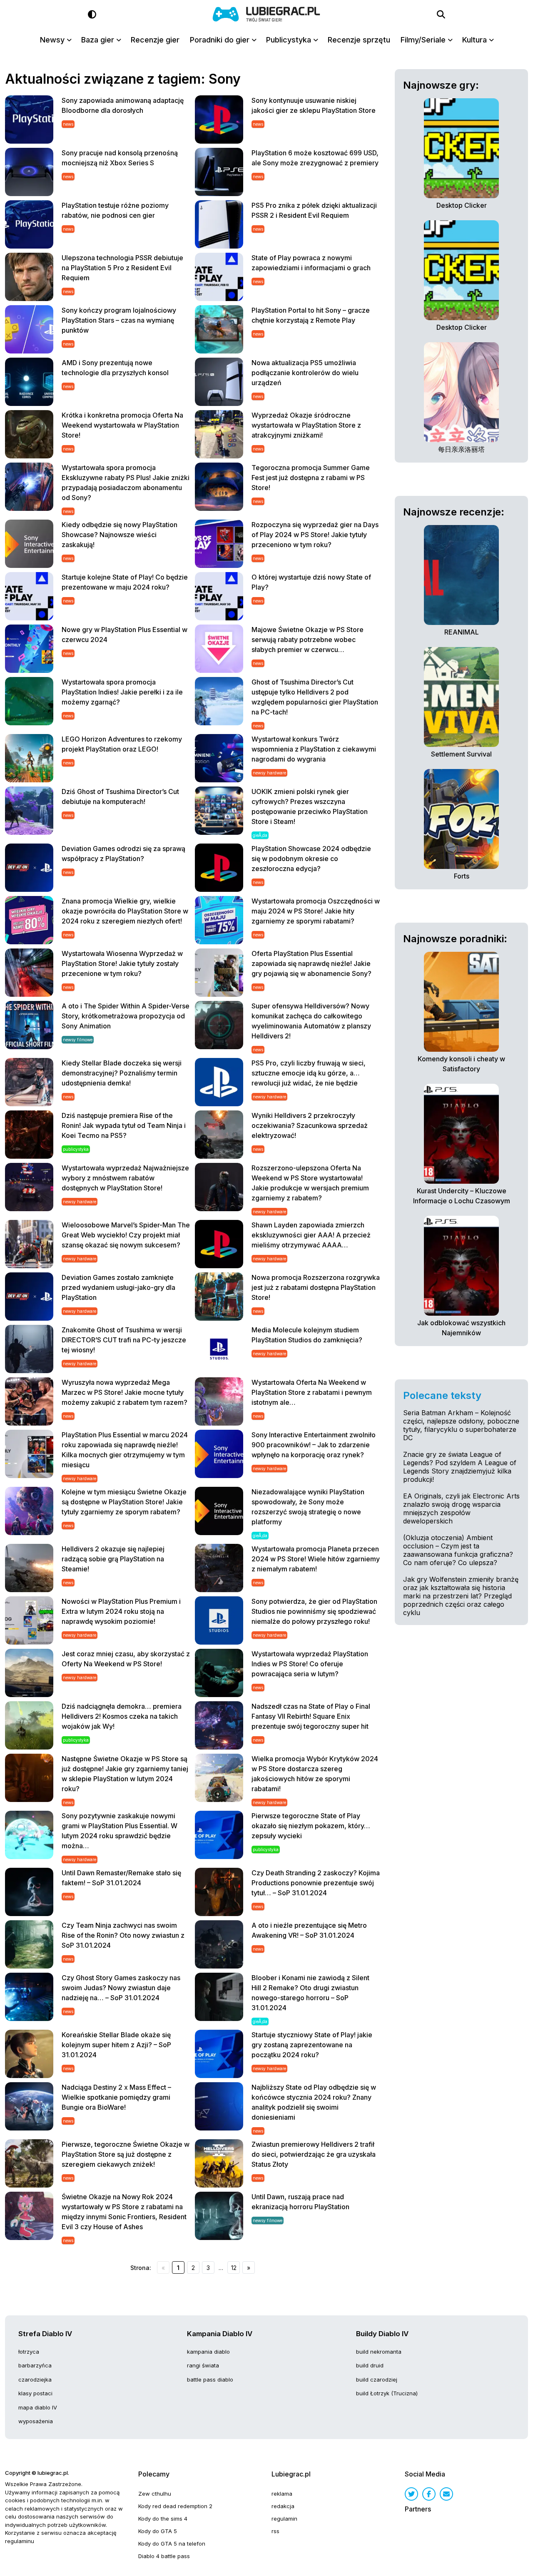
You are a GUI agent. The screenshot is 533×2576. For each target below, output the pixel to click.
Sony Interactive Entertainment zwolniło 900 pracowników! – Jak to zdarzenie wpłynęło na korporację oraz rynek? (314, 1445)
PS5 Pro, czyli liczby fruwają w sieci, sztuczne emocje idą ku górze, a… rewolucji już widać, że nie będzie (309, 1073)
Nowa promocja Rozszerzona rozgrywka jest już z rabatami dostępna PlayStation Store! (316, 1287)
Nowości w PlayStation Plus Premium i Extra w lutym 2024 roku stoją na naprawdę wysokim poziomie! (121, 1611)
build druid (370, 2365)
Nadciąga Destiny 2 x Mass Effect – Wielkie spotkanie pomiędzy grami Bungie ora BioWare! (116, 2097)
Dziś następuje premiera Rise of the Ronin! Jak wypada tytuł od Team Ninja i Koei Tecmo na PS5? (124, 1125)
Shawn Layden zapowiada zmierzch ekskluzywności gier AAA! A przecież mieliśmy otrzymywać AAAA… (311, 1235)
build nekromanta (379, 2352)
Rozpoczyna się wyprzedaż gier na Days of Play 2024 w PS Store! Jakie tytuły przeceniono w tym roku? (315, 535)
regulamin (284, 2519)
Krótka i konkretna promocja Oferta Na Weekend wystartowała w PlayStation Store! (122, 425)
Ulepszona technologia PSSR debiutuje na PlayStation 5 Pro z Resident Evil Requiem (122, 268)
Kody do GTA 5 (158, 2531)
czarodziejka (35, 2379)
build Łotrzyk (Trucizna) (387, 2393)
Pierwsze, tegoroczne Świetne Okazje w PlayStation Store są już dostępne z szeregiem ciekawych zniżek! (126, 2154)
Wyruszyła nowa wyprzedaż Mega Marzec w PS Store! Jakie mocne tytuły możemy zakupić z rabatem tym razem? (125, 1392)
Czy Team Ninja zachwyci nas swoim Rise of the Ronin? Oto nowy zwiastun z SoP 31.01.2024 (123, 1935)
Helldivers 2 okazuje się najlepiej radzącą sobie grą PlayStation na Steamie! (113, 1559)
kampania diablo (208, 2352)
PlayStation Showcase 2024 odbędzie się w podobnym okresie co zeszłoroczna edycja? (311, 859)
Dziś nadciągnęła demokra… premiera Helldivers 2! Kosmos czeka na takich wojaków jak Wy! (122, 1716)
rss (275, 2531)
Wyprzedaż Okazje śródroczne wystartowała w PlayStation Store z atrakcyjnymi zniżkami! (306, 425)
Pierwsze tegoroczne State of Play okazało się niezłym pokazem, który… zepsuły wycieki (311, 1826)
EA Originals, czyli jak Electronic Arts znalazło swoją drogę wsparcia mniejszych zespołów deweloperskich (461, 1508)
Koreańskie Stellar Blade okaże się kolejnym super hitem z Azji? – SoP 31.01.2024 (116, 2045)
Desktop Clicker (462, 205)
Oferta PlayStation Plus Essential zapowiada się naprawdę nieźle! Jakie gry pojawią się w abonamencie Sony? (311, 963)
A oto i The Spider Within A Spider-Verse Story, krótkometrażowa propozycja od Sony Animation (126, 1016)
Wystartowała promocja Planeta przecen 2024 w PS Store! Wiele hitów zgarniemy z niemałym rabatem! (316, 1559)
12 (234, 2268)
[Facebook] (429, 2494)
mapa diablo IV (38, 2407)
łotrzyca (29, 2352)
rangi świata (203, 2365)
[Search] (441, 15)
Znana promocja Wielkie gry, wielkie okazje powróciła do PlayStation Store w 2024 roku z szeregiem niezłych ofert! (125, 911)
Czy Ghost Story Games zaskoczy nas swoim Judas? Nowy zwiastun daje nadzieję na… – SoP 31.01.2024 (121, 1988)
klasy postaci (35, 2393)
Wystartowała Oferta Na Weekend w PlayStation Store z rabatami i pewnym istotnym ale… (312, 1392)
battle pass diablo (210, 2379)
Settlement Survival (461, 754)
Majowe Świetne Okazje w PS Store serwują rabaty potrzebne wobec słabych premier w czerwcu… (308, 640)
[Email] (446, 2494)
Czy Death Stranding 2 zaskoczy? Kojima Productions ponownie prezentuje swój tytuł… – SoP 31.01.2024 (316, 1883)
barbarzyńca (35, 2365)
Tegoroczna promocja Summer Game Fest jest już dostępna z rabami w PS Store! (311, 478)
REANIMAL (462, 632)
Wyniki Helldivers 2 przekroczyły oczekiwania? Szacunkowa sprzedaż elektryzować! (310, 1125)
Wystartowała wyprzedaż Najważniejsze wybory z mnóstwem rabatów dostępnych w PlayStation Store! (125, 1178)
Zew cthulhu (155, 2494)
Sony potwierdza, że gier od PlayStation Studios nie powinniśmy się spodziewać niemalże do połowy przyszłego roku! (314, 1611)
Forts (462, 876)
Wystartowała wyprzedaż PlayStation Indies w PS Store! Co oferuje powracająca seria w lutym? (310, 1664)
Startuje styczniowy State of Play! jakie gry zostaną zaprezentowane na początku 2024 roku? (312, 2045)
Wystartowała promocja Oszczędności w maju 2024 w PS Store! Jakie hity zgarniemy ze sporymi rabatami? (316, 911)
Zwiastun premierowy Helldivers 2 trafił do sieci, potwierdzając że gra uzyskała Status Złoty (314, 2154)
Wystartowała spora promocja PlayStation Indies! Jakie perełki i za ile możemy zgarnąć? (122, 692)
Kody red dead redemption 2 (175, 2506)
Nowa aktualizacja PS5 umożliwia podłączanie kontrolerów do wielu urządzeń (305, 373)
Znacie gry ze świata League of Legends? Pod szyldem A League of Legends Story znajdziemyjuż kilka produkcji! (460, 1467)
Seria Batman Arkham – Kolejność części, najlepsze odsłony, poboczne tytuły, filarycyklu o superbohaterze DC (461, 1425)
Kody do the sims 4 (163, 2519)
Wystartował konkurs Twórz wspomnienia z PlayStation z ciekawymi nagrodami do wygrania (314, 749)
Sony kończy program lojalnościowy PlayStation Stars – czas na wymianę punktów (119, 320)
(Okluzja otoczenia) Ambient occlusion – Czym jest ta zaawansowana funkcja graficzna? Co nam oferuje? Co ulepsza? (458, 1550)
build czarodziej (377, 2379)
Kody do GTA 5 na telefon (172, 2544)
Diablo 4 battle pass (164, 2556)
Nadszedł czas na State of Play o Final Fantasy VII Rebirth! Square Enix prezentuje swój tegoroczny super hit (311, 1716)
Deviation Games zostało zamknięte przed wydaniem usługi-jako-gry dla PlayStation (118, 1287)
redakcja (283, 2506)
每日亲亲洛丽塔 (461, 449)
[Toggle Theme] (92, 15)
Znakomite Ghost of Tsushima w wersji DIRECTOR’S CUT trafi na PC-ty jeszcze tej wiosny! (124, 1340)
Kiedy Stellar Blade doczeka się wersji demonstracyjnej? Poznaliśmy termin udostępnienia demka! (122, 1073)
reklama (282, 2494)
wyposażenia (36, 2421)
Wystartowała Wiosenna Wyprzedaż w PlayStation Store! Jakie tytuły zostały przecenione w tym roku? (122, 963)
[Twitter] (411, 2494)
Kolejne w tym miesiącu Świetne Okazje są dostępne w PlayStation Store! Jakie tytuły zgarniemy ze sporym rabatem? (124, 1502)
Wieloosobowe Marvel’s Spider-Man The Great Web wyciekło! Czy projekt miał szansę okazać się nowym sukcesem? (126, 1235)
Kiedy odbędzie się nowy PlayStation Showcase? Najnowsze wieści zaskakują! (120, 535)
